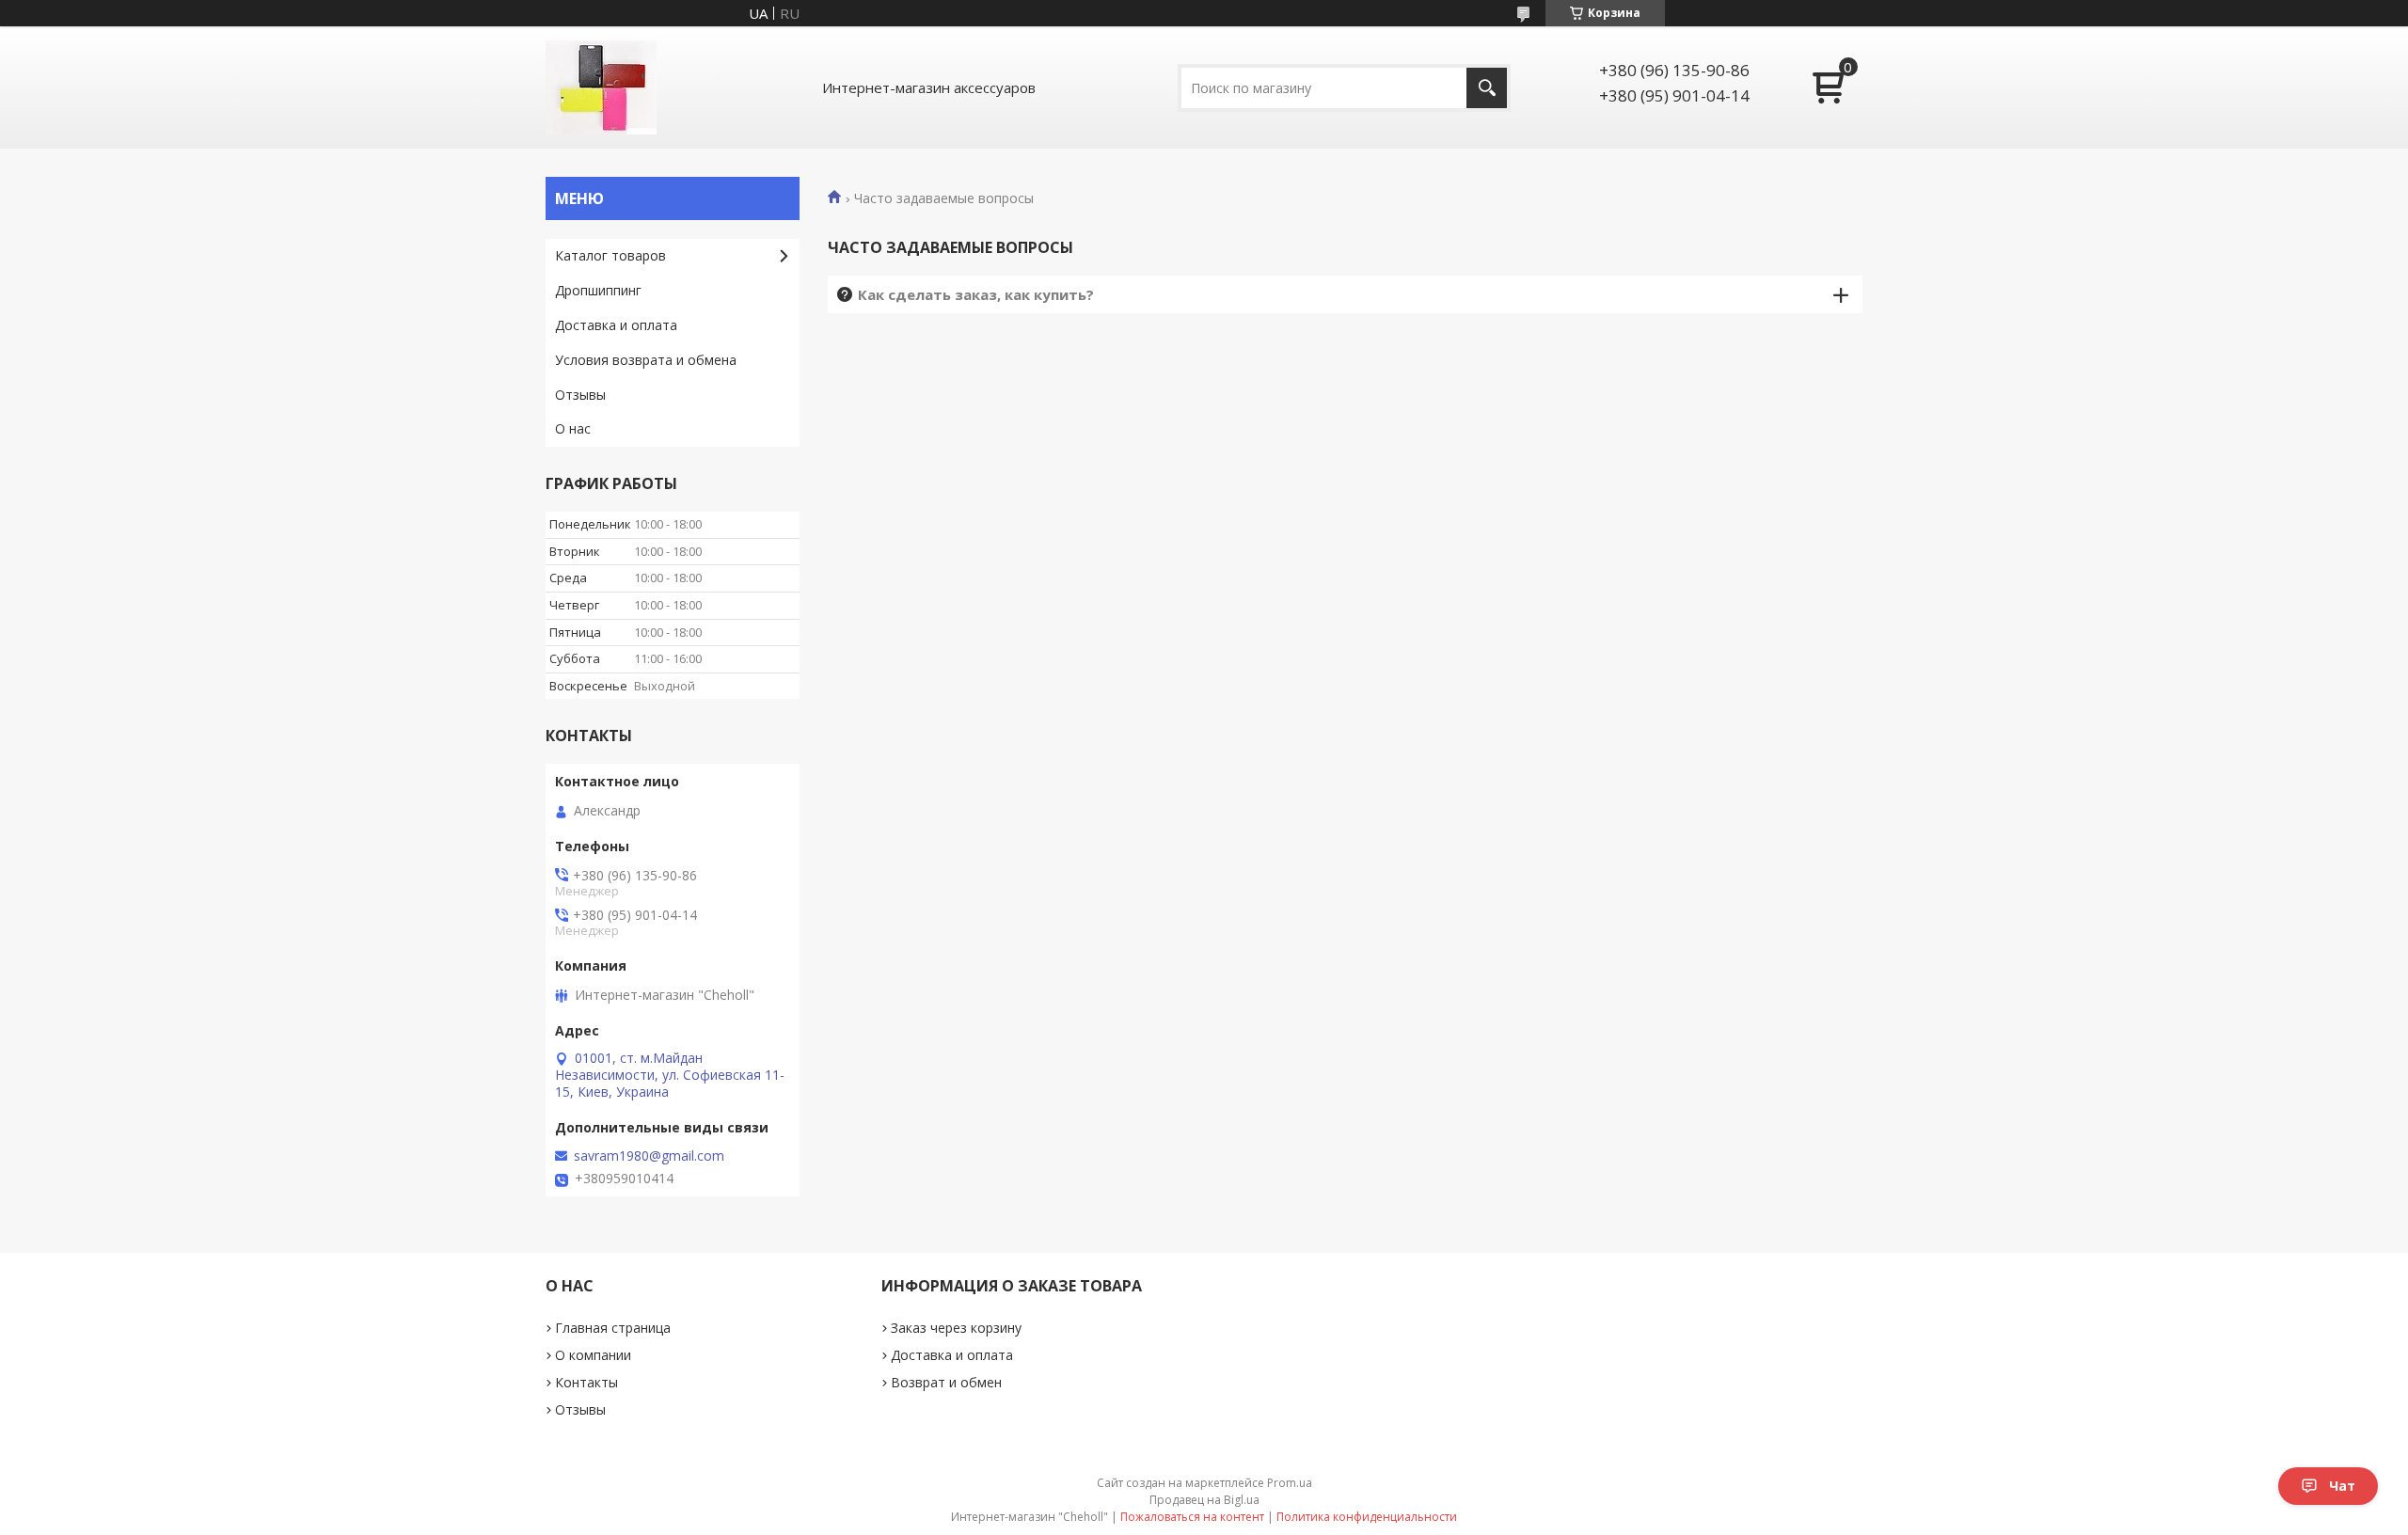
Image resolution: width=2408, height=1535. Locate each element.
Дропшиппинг (598, 290)
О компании (593, 1355)
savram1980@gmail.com (649, 1156)
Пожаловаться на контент (1192, 1517)
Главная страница (613, 1328)
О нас (573, 428)
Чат (2342, 1486)
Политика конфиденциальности (1367, 1517)
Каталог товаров (610, 255)
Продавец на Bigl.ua (1204, 1500)
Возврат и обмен (946, 1382)
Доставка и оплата (616, 325)
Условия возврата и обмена (646, 360)
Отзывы (580, 395)
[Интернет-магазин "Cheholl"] (601, 87)
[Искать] (1487, 88)
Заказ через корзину (956, 1328)
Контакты (586, 1382)
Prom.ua (1290, 1483)
